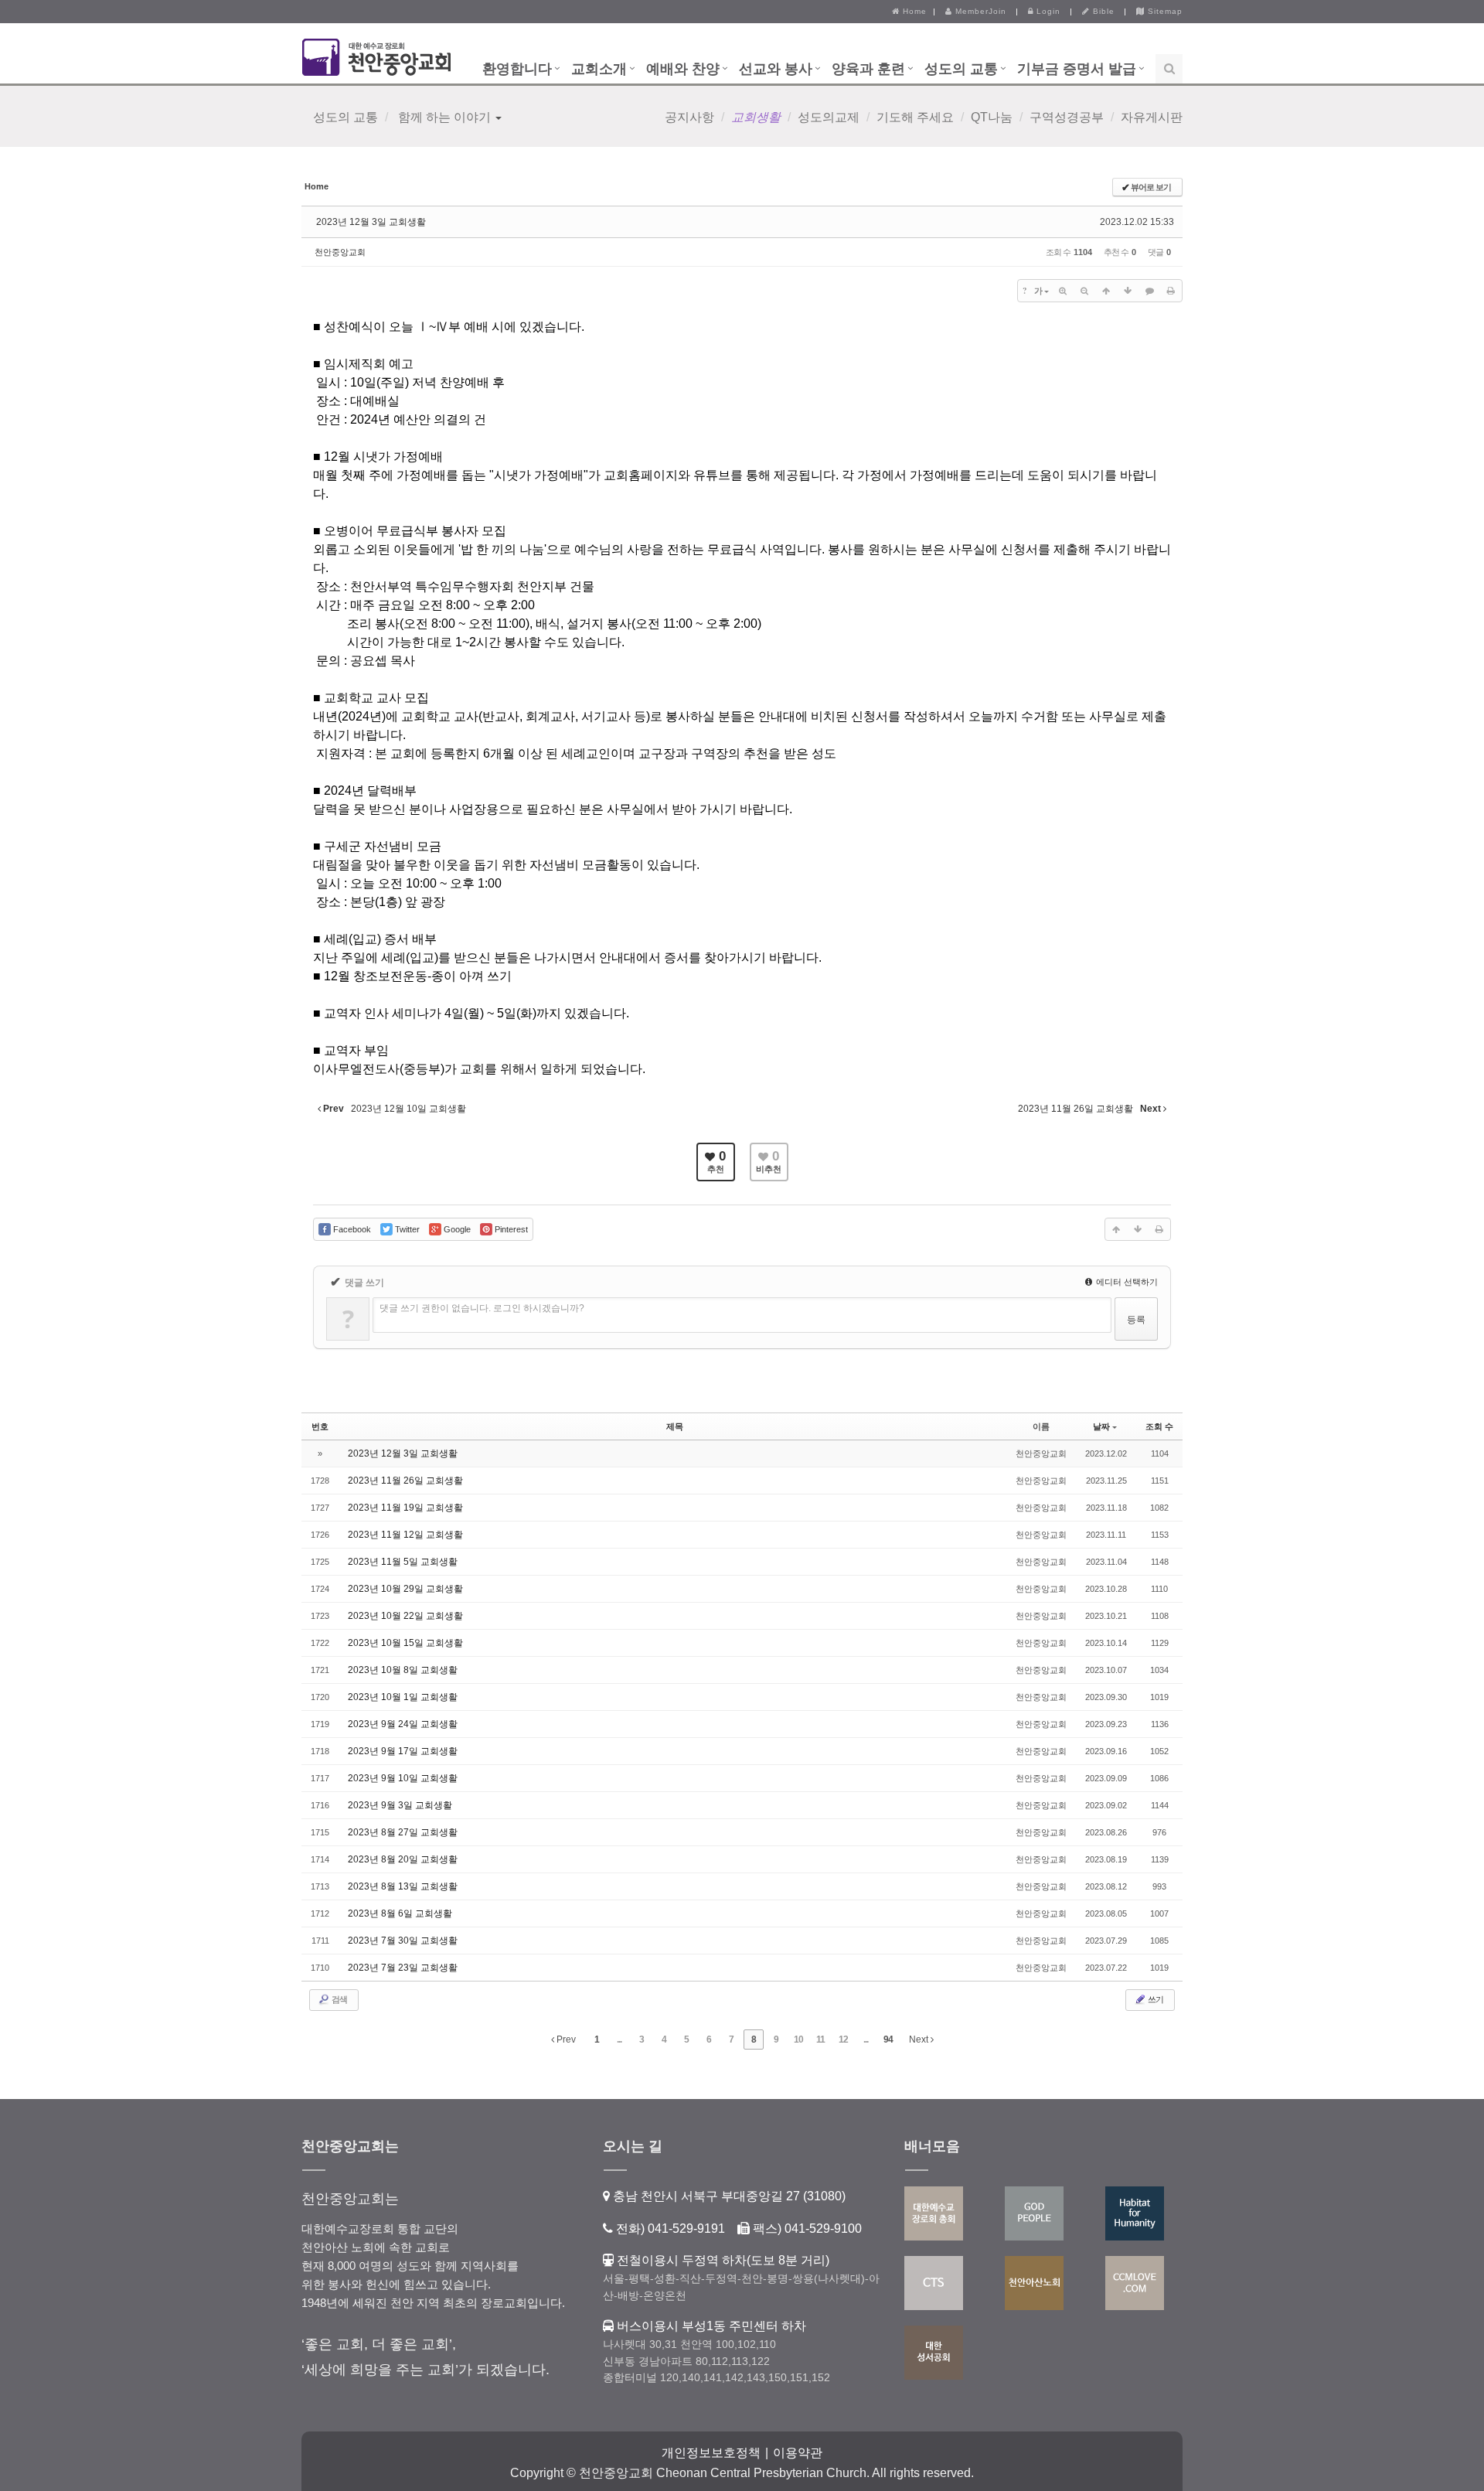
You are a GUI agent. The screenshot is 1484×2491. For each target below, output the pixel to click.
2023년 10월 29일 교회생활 (405, 1589)
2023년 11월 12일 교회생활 (405, 1535)
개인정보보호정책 (711, 2453)
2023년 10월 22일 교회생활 (405, 1616)
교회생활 (756, 117)
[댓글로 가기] (1149, 291)
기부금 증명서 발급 (1077, 69)
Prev (565, 2039)
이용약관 (798, 2453)
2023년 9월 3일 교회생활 (400, 1805)
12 (843, 2039)
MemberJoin (979, 11)
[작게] (1084, 291)
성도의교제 (829, 117)
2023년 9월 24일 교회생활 (403, 1724)
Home (913, 11)
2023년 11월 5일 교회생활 (403, 1562)
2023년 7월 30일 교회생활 (403, 1941)
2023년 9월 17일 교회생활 (403, 1751)
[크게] (1063, 291)
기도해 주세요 (915, 117)
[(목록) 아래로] (1128, 291)
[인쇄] (1171, 291)
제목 (675, 1426)
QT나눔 (992, 117)
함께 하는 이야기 (444, 117)
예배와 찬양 (683, 69)
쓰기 (1155, 1999)
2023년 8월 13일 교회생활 (403, 1886)
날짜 (1101, 1426)
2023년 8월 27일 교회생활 (403, 1832)
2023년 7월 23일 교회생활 (403, 1968)
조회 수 (1159, 1426)
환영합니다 (517, 69)
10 (798, 2039)
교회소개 (599, 69)
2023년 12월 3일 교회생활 (371, 222)
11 (820, 2039)
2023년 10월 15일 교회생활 (405, 1643)
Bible (1102, 11)
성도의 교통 (961, 69)
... (619, 2039)
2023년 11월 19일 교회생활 (405, 1508)
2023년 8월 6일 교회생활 (400, 1913)
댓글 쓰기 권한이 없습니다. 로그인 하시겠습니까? (482, 1308)
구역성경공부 (1067, 117)
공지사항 (689, 117)
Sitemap (1164, 11)
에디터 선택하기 (1126, 1282)
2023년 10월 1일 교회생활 (403, 1697)
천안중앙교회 (340, 252)
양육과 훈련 (868, 69)
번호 (320, 1426)
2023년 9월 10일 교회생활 (403, 1778)
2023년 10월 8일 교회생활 (403, 1670)
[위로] (1106, 291)
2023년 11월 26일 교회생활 (405, 1481)
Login (1047, 11)
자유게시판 (1152, 117)
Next (920, 2039)
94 (888, 2039)
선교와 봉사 (776, 69)
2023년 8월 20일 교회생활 (403, 1859)
